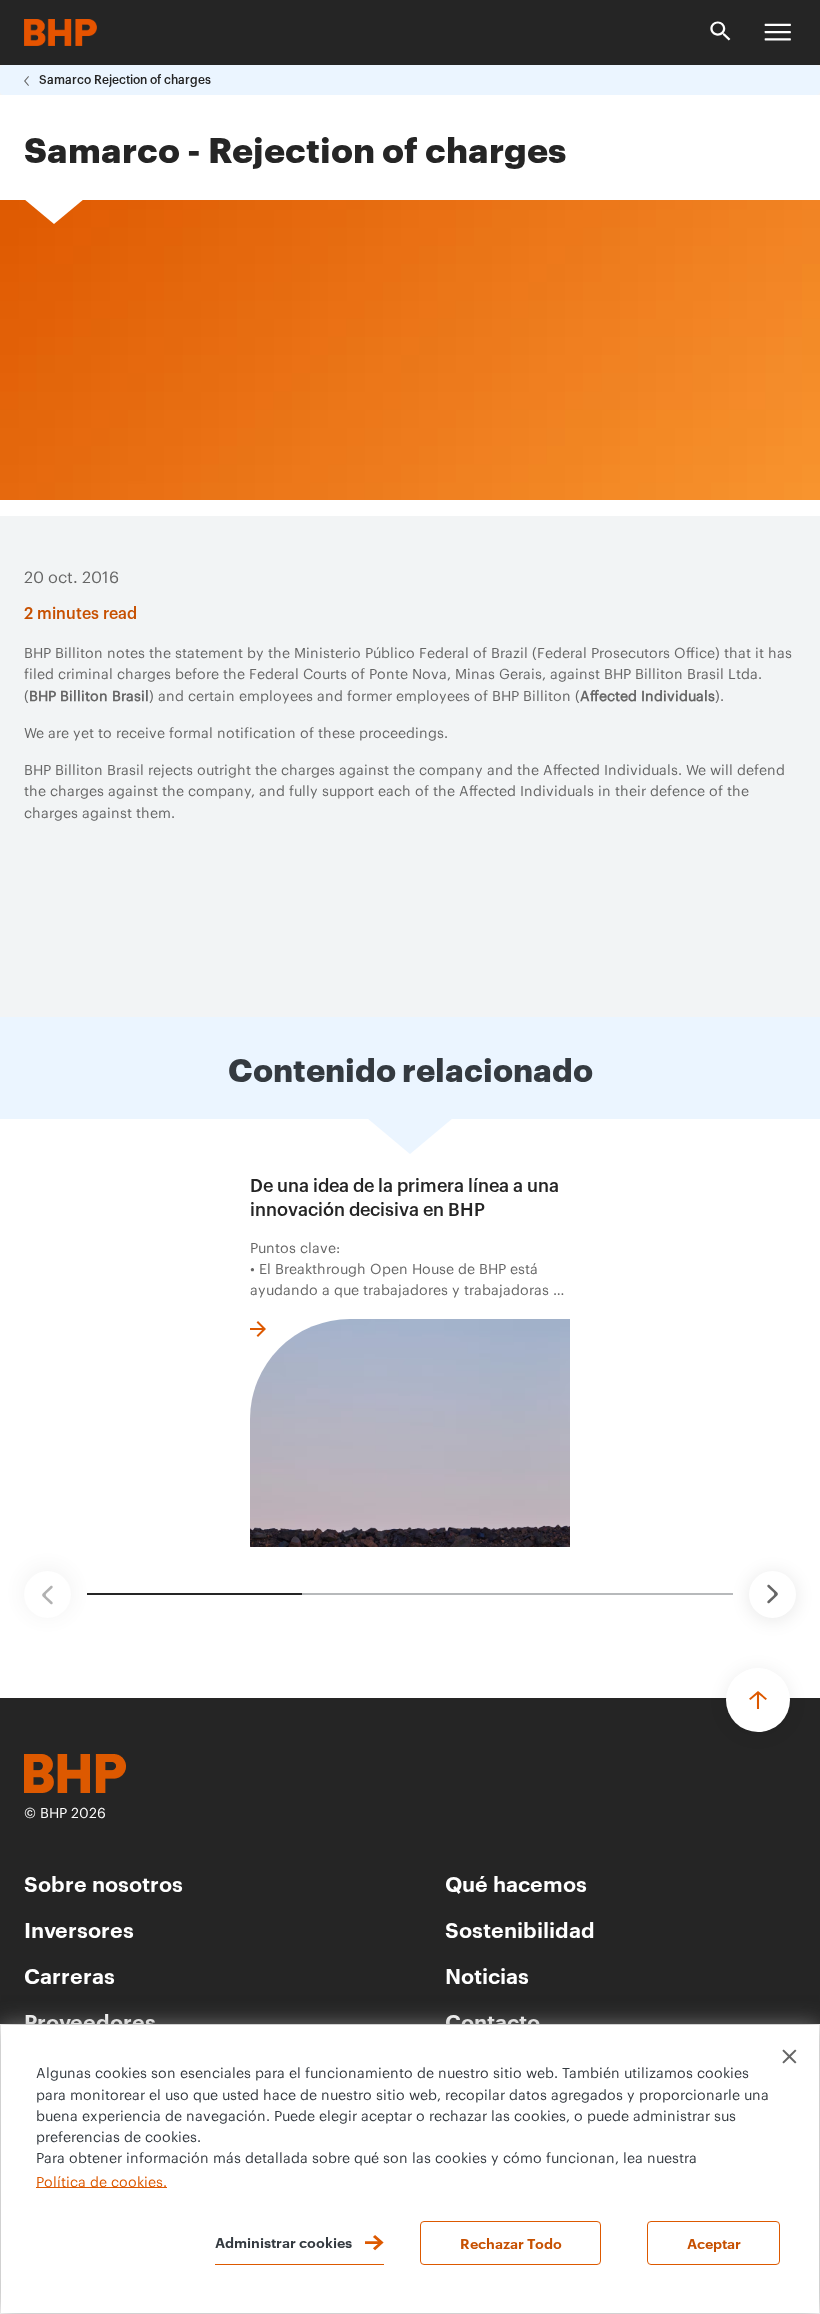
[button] (47, 1594)
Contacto (492, 2020)
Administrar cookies (283, 2241)
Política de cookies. (101, 2182)
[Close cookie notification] (789, 2056)
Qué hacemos (516, 1882)
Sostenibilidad (520, 1928)
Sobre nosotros (103, 1882)
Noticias (487, 1974)
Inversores (79, 1928)
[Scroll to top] (758, 1700)
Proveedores (90, 2020)
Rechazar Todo (511, 2242)
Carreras (69, 1974)
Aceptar (714, 2242)
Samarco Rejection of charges (125, 80)
